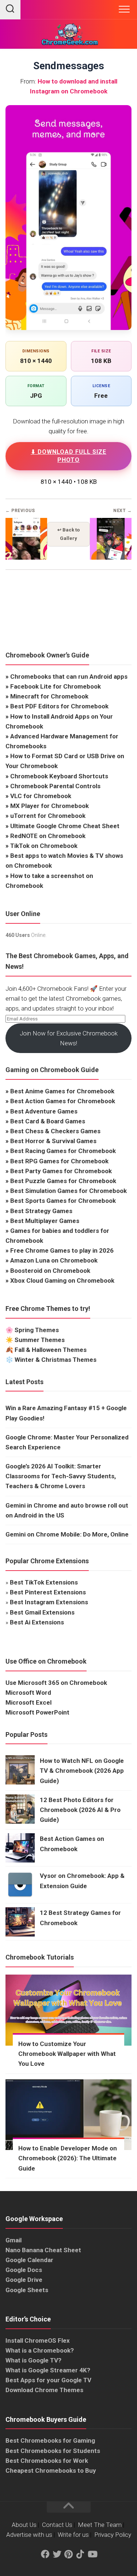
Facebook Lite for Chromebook (56, 686)
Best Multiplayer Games (45, 1221)
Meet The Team (100, 2525)
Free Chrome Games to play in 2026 (62, 1250)
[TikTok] (80, 2554)
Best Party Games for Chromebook (61, 1171)
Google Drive (24, 2280)
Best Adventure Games (44, 1111)
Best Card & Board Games (48, 1121)
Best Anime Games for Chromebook (62, 1091)
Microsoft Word (28, 1693)
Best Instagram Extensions (49, 1602)
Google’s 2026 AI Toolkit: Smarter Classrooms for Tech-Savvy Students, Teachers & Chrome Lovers (61, 1476)
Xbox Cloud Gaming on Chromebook (62, 1280)
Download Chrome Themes (44, 2390)
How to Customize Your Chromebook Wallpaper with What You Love (67, 2054)
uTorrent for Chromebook (48, 816)
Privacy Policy (113, 2535)
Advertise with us (29, 2535)
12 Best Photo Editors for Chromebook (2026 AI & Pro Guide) (80, 1810)
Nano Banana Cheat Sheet (43, 2250)
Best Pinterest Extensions (48, 1592)
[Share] (111, 558)
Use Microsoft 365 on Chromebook (56, 1683)
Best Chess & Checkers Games (55, 1131)
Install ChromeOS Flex (38, 2340)
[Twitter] (57, 2554)
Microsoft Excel (28, 1702)
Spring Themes (37, 1330)
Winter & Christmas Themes (56, 1360)
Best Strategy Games (41, 1211)
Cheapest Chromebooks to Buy (51, 2471)
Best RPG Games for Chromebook (59, 1161)
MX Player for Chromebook (50, 806)
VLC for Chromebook (41, 796)
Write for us (73, 2535)
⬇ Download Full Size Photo (68, 456)
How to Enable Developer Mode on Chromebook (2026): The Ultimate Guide (68, 2158)
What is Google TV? (33, 2360)
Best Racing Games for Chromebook (63, 1151)
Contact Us (57, 2525)
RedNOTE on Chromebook (48, 836)
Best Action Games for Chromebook (63, 1101)
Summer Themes (40, 1340)
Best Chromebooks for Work (47, 2461)
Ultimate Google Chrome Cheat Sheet (65, 826)
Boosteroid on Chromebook (50, 1271)
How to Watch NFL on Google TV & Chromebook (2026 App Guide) (82, 1771)
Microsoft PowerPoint (37, 1712)
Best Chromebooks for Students (53, 2451)
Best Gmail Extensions (42, 1612)
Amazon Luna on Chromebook (54, 1260)
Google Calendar (29, 2260)
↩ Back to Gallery (68, 534)
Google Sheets (27, 2290)
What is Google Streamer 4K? (48, 2370)
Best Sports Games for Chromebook (63, 1201)
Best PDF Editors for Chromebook (59, 706)
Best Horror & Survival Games (53, 1141)
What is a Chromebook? (40, 2350)
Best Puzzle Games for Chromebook (63, 1181)
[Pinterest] (69, 2554)
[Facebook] (45, 2554)
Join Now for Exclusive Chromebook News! (69, 1038)
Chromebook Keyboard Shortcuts (59, 776)
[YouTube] (92, 2554)
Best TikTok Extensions (44, 1582)
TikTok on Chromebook (44, 846)
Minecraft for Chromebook (49, 696)
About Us (24, 2525)
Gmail (14, 2240)
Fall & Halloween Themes (51, 1350)
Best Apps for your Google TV (48, 2380)
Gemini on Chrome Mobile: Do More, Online (67, 1534)
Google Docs (24, 2270)
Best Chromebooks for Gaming (50, 2440)
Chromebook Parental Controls (55, 786)
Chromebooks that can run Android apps (69, 677)
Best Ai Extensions (37, 1622)
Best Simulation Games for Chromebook (68, 1191)
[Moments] (26, 558)
